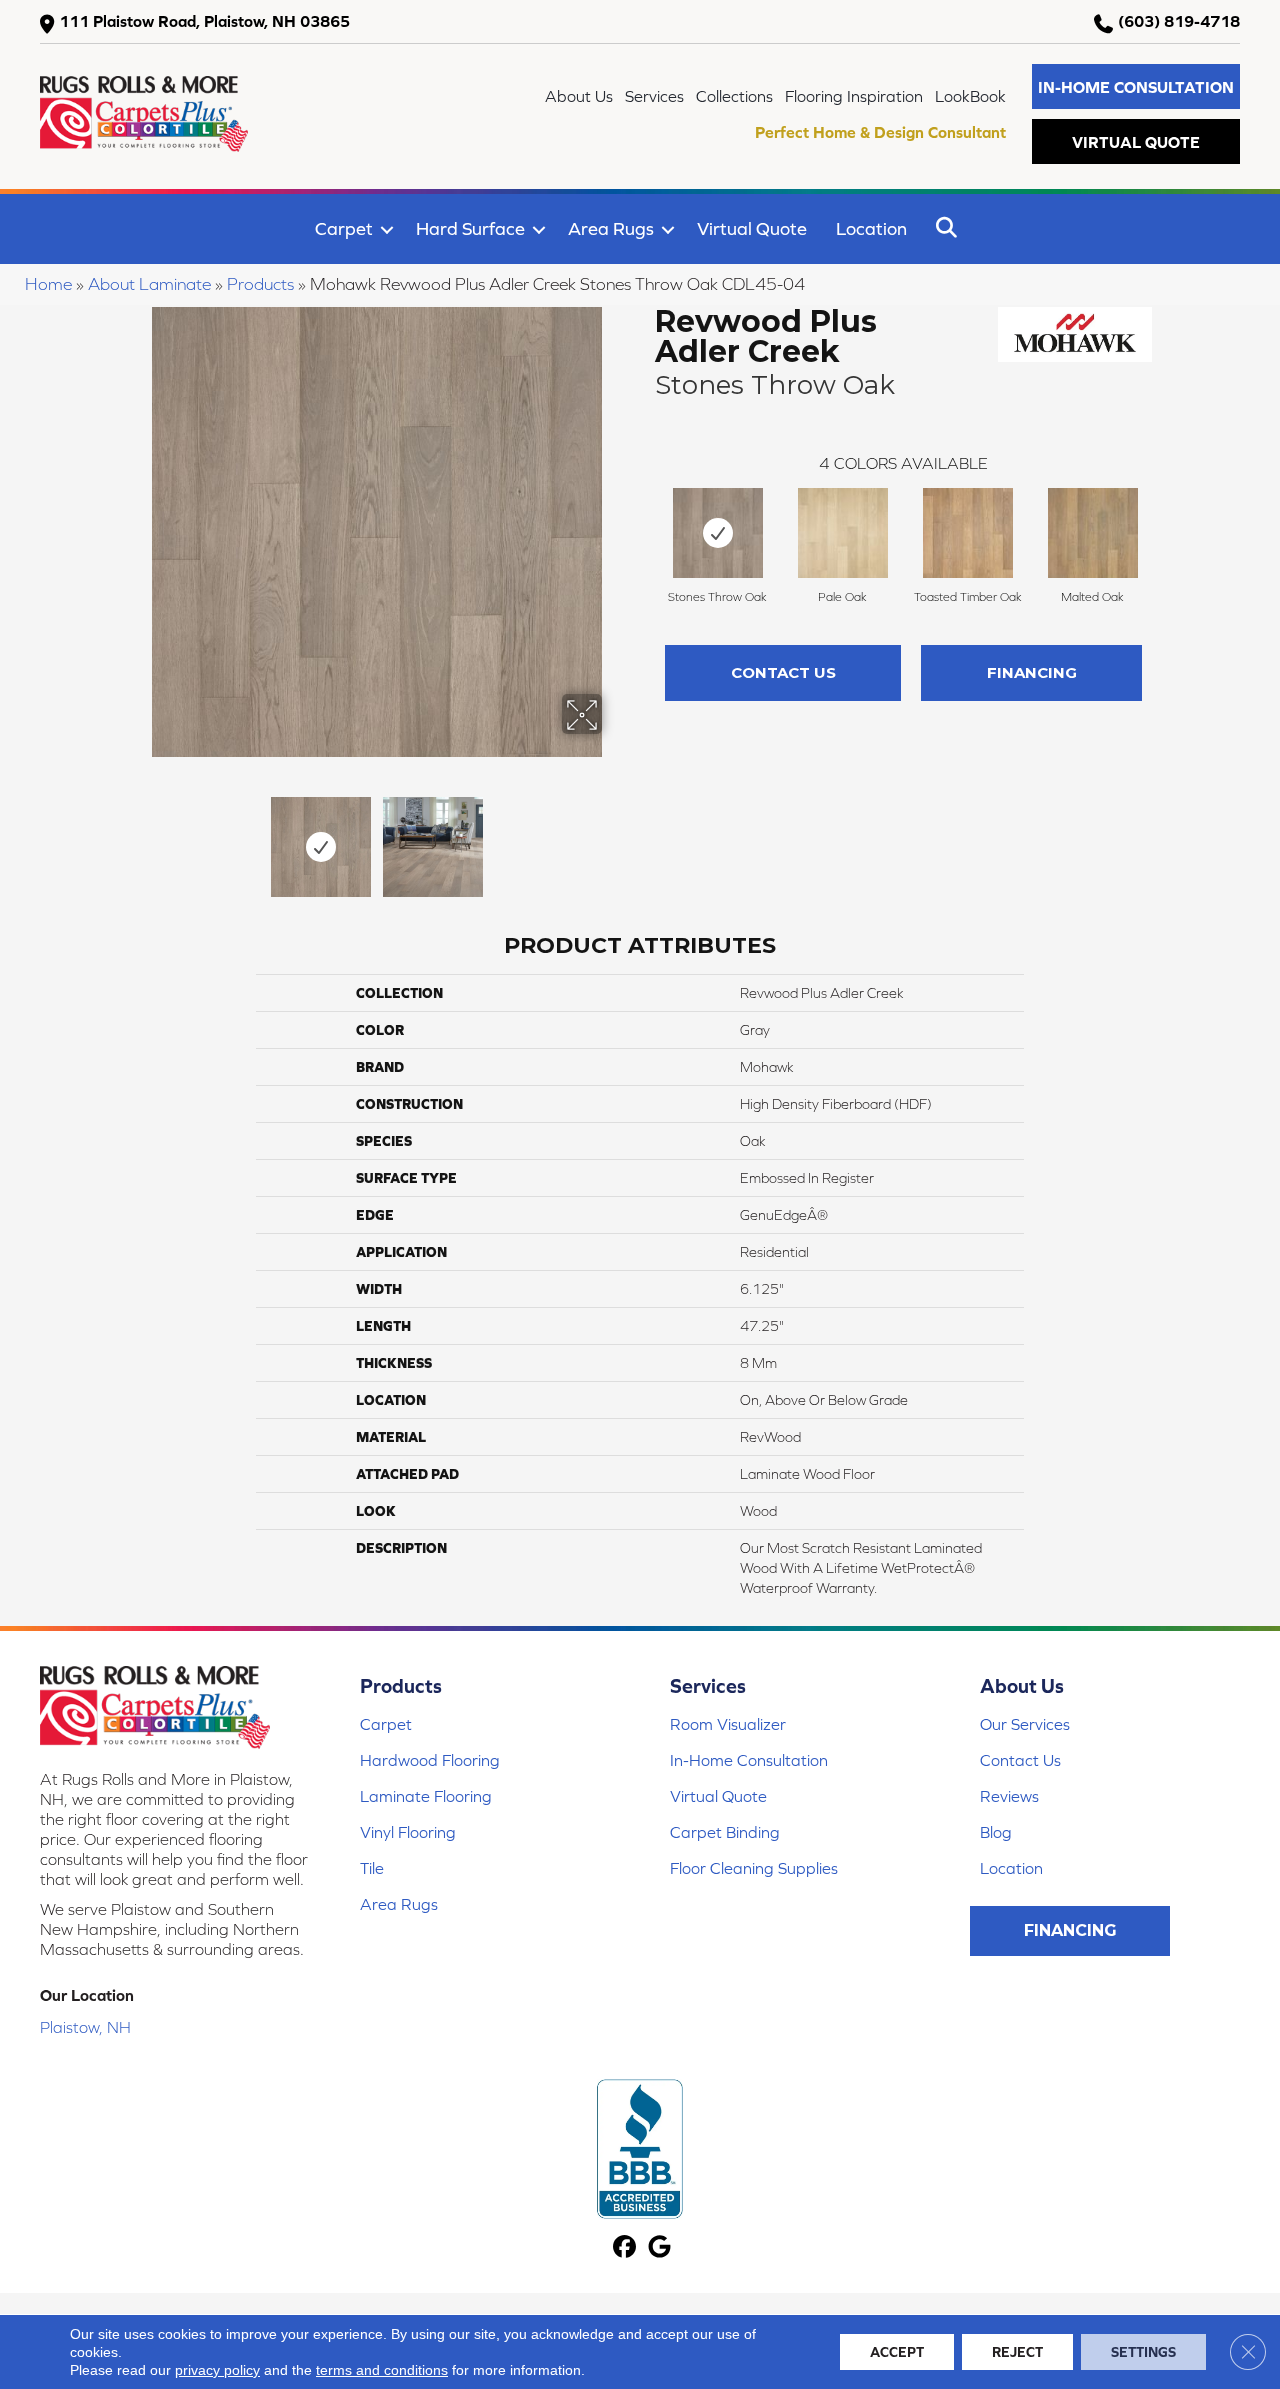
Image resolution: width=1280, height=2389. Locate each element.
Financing (1032, 672)
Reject (1017, 2352)
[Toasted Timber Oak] (968, 533)
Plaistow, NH (85, 2027)
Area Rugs (611, 228)
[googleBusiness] (659, 2248)
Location (871, 228)
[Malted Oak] (1093, 533)
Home (48, 284)
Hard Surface (470, 228)
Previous (138, 837)
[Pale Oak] (843, 533)
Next (615, 837)
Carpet (344, 228)
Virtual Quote (752, 228)
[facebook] (624, 2248)
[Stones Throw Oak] (718, 533)
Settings (1143, 2352)
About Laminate (149, 284)
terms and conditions (382, 2370)
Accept (897, 2352)
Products (260, 284)
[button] (1136, 86)
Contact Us (783, 672)
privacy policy (217, 2370)
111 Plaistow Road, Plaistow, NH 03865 (204, 21)
